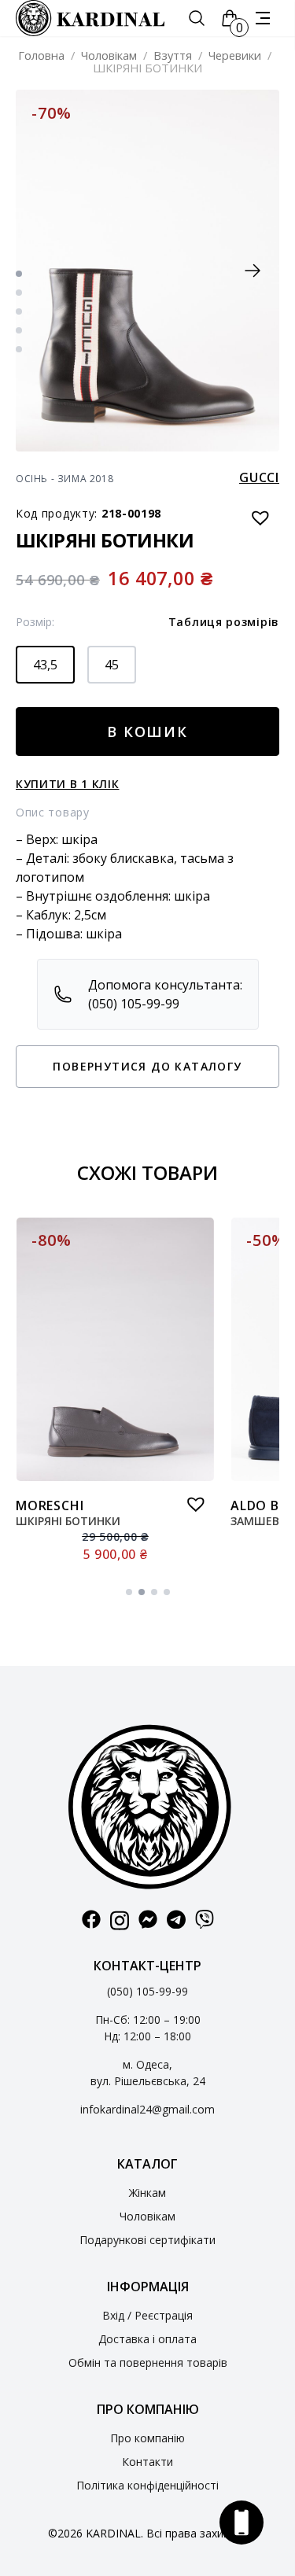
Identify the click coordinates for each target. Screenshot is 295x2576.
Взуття (173, 55)
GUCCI (259, 477)
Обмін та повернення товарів (148, 2362)
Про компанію (147, 2438)
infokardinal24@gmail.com (147, 2109)
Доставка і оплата (147, 2339)
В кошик (147, 732)
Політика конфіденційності (147, 2485)
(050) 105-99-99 (147, 1991)
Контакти (147, 2462)
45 (112, 665)
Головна (41, 55)
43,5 (45, 665)
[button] (253, 271)
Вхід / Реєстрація (147, 2315)
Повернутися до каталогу (147, 1066)
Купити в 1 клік (68, 784)
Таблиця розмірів (224, 622)
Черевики (235, 55)
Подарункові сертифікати (147, 2240)
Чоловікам (109, 55)
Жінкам (147, 2193)
